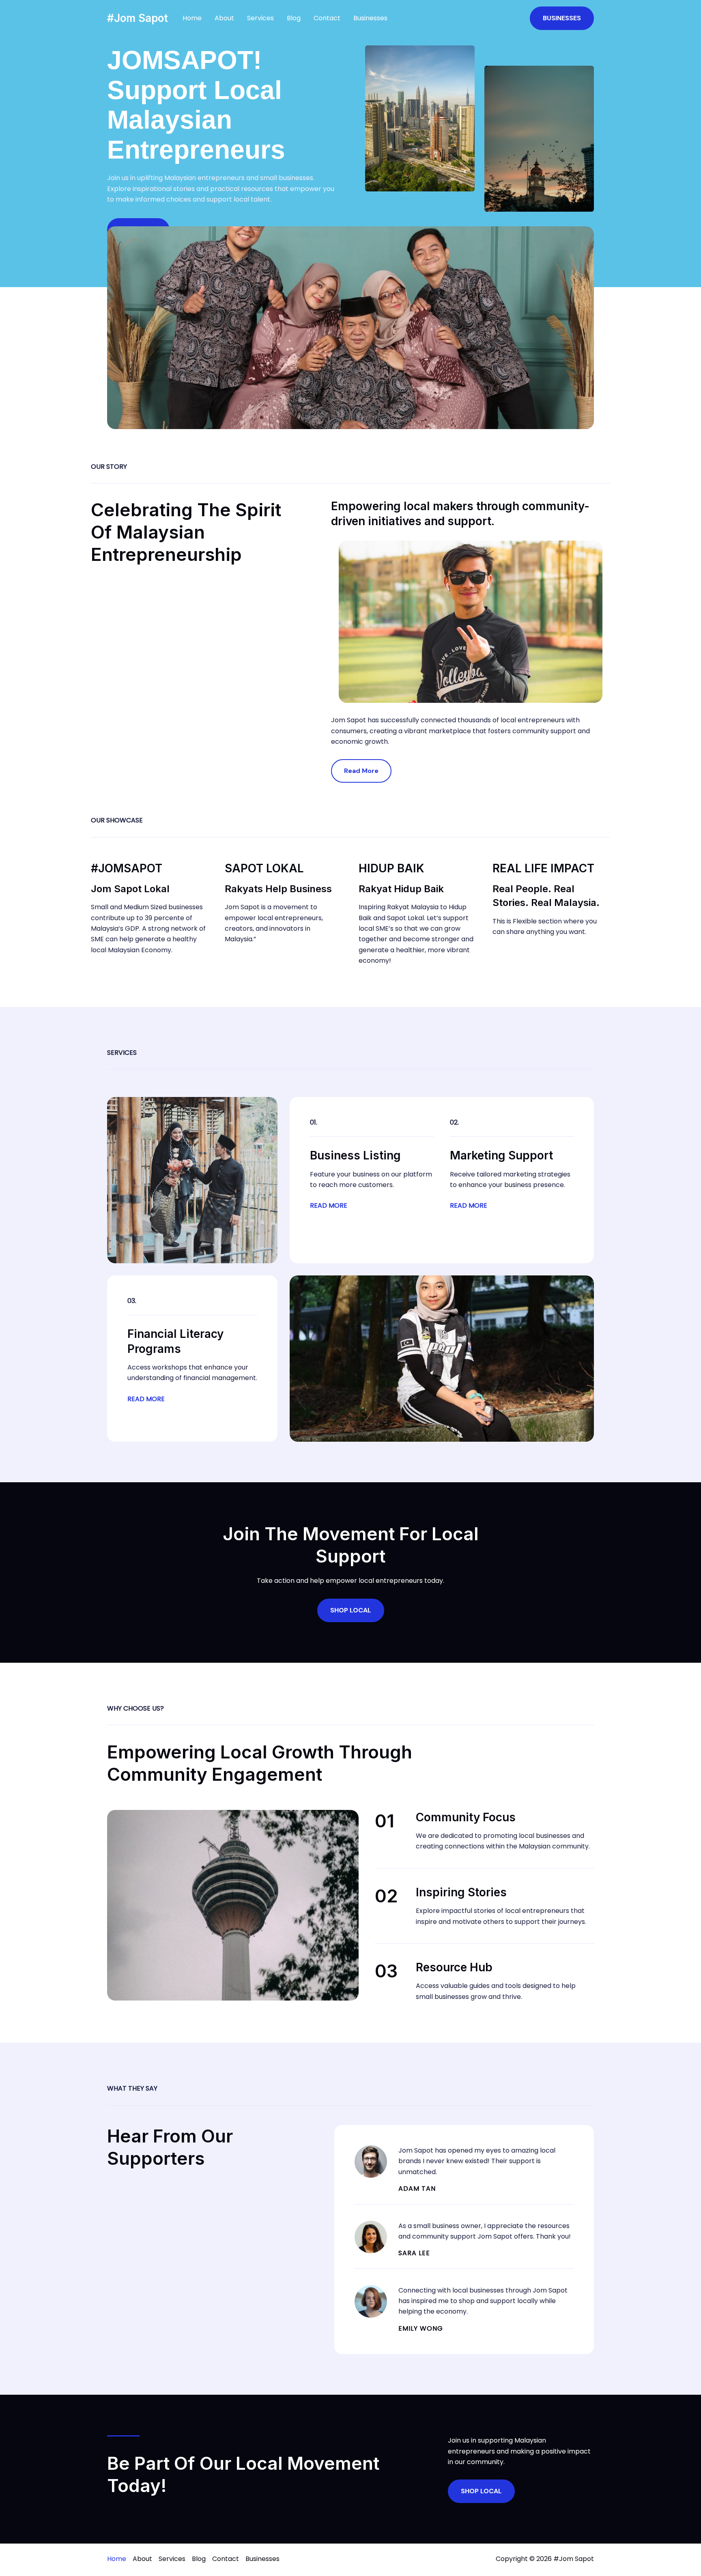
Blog (294, 18)
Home (192, 18)
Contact (327, 18)
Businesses (370, 18)
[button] (562, 18)
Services (260, 18)
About (224, 18)
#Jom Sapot (138, 18)
